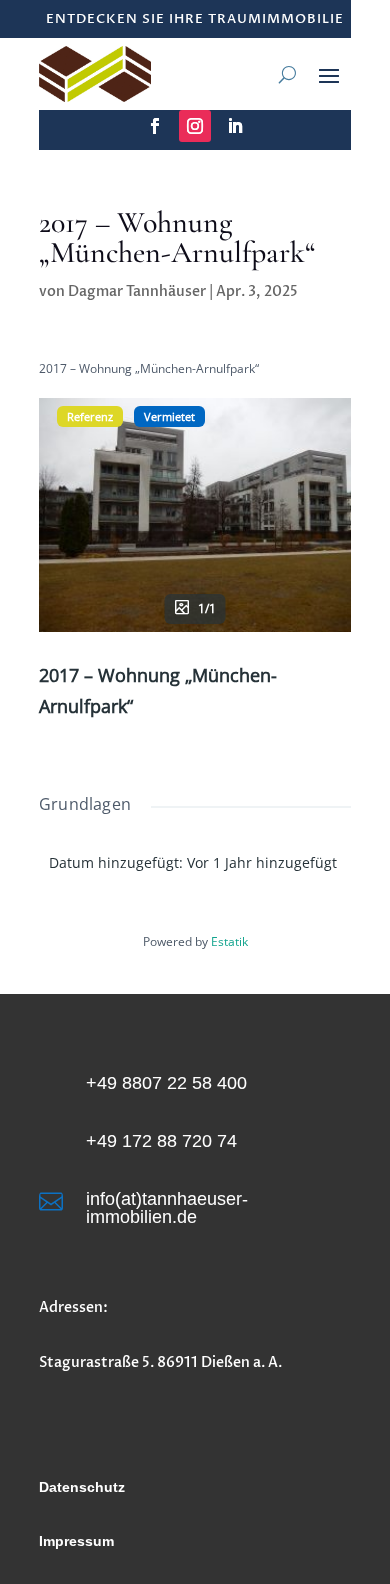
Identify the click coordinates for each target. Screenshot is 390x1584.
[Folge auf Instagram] (195, 126)
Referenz (90, 416)
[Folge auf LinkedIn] (235, 126)
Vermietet (169, 416)
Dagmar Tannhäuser (137, 291)
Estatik (229, 941)
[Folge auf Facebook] (155, 126)
